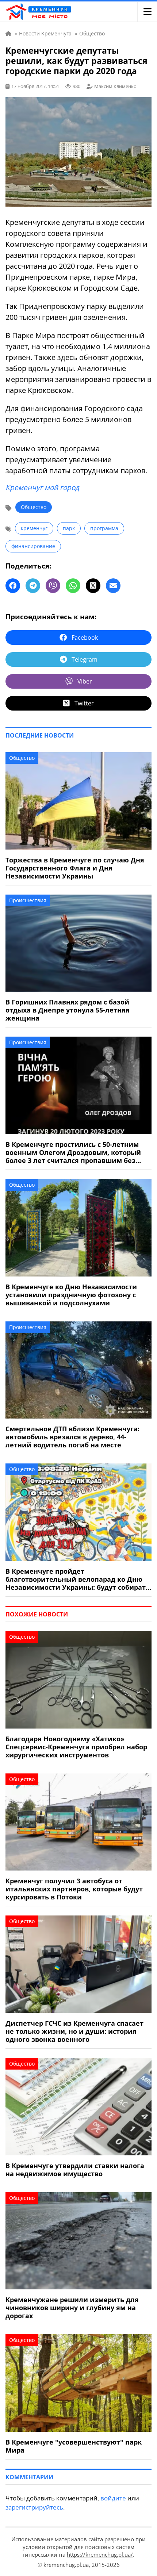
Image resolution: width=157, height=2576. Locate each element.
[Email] (113, 586)
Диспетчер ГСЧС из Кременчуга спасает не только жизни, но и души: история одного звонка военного (74, 2031)
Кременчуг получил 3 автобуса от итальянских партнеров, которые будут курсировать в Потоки (74, 1889)
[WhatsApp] (73, 586)
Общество (34, 507)
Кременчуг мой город (42, 487)
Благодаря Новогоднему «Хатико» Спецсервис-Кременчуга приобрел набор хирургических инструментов (76, 1747)
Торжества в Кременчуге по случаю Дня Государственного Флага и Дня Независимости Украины (75, 868)
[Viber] (53, 586)
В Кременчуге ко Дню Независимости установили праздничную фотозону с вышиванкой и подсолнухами (71, 1295)
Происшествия (28, 900)
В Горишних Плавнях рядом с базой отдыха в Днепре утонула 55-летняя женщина (68, 1010)
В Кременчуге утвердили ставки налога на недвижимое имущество (75, 2170)
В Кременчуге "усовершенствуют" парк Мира (74, 2446)
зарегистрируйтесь (34, 2507)
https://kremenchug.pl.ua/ (100, 2554)
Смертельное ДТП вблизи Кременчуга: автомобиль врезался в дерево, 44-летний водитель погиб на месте (72, 1437)
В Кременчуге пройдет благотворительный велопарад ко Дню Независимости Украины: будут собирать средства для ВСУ (78, 1579)
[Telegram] (33, 586)
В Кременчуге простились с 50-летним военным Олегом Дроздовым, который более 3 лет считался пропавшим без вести (73, 1152)
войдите (113, 2498)
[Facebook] (13, 586)
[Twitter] (93, 586)
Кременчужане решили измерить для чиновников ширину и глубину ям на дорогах (72, 2308)
